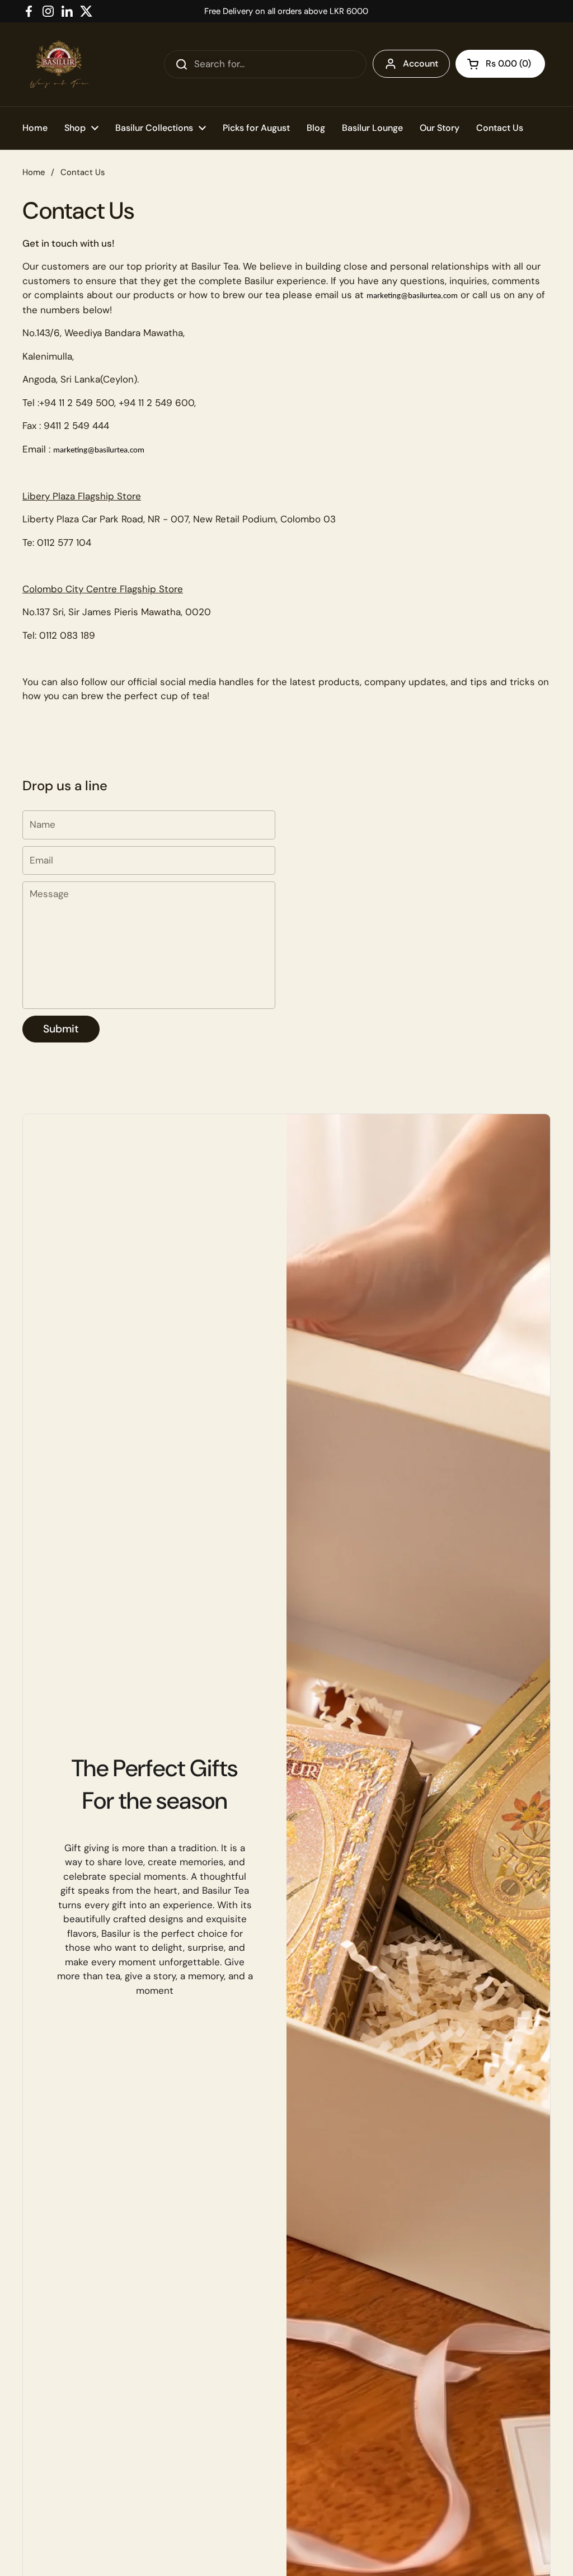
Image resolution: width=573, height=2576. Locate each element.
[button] (500, 64)
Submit (61, 1029)
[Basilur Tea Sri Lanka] (59, 64)
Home (34, 172)
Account (421, 63)
